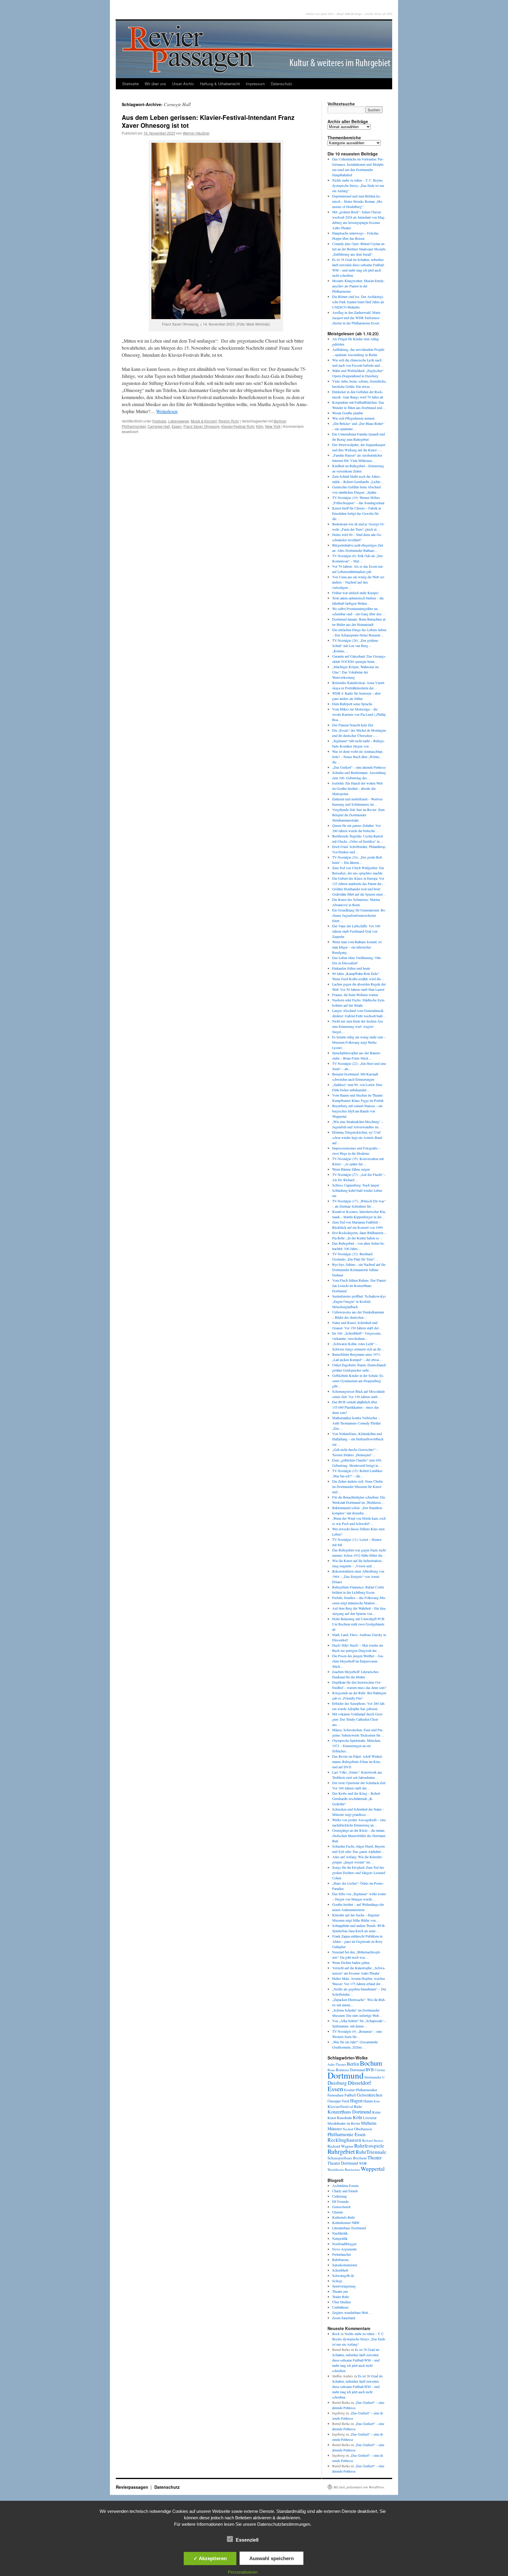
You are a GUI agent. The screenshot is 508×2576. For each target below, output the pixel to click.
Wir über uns (155, 84)
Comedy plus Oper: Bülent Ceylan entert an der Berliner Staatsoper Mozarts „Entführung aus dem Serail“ (359, 249)
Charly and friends (345, 2191)
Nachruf (348, 2129)
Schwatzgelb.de (343, 2275)
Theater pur (340, 2291)
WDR (363, 2163)
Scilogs (337, 2281)
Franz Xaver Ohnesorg (202, 426)
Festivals (159, 421)
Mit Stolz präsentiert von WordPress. (359, 2487)
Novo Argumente (344, 2249)
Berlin (353, 2064)
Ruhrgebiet (341, 2151)
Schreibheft (340, 2270)
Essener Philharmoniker (361, 2090)
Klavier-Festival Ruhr (238, 426)
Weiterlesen (167, 411)
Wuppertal (373, 2169)
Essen (177, 426)
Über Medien (341, 2302)
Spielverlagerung (344, 2286)
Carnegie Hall (159, 426)
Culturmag (340, 2196)
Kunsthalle (344, 2118)
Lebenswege (179, 421)
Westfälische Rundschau (344, 2169)
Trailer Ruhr (341, 2297)
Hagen (356, 2101)
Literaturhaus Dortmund (349, 2228)
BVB (370, 2070)
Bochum (371, 2063)
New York (273, 426)
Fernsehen (336, 2095)
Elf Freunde (340, 2201)
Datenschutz (281, 84)
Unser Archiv (183, 84)
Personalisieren (243, 2572)
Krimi (376, 2112)
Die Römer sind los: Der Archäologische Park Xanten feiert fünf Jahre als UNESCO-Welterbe (358, 302)
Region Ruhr (229, 421)
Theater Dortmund (343, 2163)
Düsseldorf (359, 2083)
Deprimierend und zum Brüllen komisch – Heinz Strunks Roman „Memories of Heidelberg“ (358, 201)
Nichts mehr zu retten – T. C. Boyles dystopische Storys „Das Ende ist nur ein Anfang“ (358, 185)
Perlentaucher (342, 2254)
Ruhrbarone (340, 2260)
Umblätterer (340, 2307)
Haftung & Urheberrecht (220, 84)
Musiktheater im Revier (344, 2123)
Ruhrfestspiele (369, 2146)
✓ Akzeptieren (210, 2558)
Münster (335, 2128)
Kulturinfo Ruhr (344, 2217)
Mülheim (369, 2123)
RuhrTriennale (371, 2152)
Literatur (370, 2118)
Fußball (350, 2095)
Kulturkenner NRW (346, 2223)
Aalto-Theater (337, 2064)
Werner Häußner (196, 133)
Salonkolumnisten (345, 2265)
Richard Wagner (340, 2146)
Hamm (368, 2101)
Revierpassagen (133, 2487)
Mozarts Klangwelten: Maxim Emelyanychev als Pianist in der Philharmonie (359, 286)
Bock (336, 2334)
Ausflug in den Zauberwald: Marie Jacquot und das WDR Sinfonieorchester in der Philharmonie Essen (356, 318)
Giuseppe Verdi (338, 2101)
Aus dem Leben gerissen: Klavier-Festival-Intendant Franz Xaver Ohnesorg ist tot (208, 121)
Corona (380, 2070)
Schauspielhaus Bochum (347, 2158)
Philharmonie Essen (346, 2134)
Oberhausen (363, 2129)
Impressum (255, 84)
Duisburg (337, 2083)
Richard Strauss (373, 2140)
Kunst (332, 2118)
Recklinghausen (344, 2140)
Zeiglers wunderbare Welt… (352, 2312)
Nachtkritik (340, 2233)
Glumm (337, 2212)
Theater (375, 2157)
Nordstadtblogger (344, 2244)
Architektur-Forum (345, 2186)
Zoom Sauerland (344, 2318)
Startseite (131, 84)
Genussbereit (341, 2207)
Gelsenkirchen (370, 2095)
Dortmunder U (375, 2077)
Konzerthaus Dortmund (349, 2112)
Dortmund (346, 2075)
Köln (260, 426)
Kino (377, 2101)
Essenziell (247, 2540)
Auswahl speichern (271, 2558)
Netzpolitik (340, 2238)
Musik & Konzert (204, 421)
